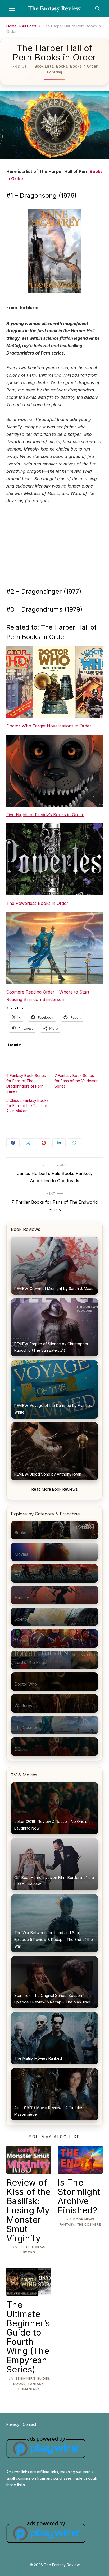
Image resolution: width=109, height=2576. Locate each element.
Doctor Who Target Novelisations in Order (49, 726)
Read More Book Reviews (55, 1489)
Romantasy (29, 2389)
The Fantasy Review (55, 8)
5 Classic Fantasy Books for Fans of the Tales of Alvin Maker (27, 1106)
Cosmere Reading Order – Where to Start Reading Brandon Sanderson (48, 996)
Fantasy (55, 72)
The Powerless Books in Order (37, 903)
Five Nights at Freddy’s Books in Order (45, 815)
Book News (84, 2219)
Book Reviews (33, 2247)
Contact (29, 2424)
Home (12, 26)
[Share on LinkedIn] (59, 1143)
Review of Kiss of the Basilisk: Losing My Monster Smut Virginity (29, 2210)
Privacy (13, 2424)
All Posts (29, 26)
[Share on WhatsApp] (74, 1143)
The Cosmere (89, 2225)
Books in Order (84, 66)
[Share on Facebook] (13, 1143)
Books (62, 66)
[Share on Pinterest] (44, 1143)
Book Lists (44, 66)
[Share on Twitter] (28, 1143)
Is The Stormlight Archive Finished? (79, 2196)
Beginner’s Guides (33, 2378)
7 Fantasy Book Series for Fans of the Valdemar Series (76, 1081)
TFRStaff (19, 66)
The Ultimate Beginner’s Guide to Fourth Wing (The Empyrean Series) (28, 2337)
